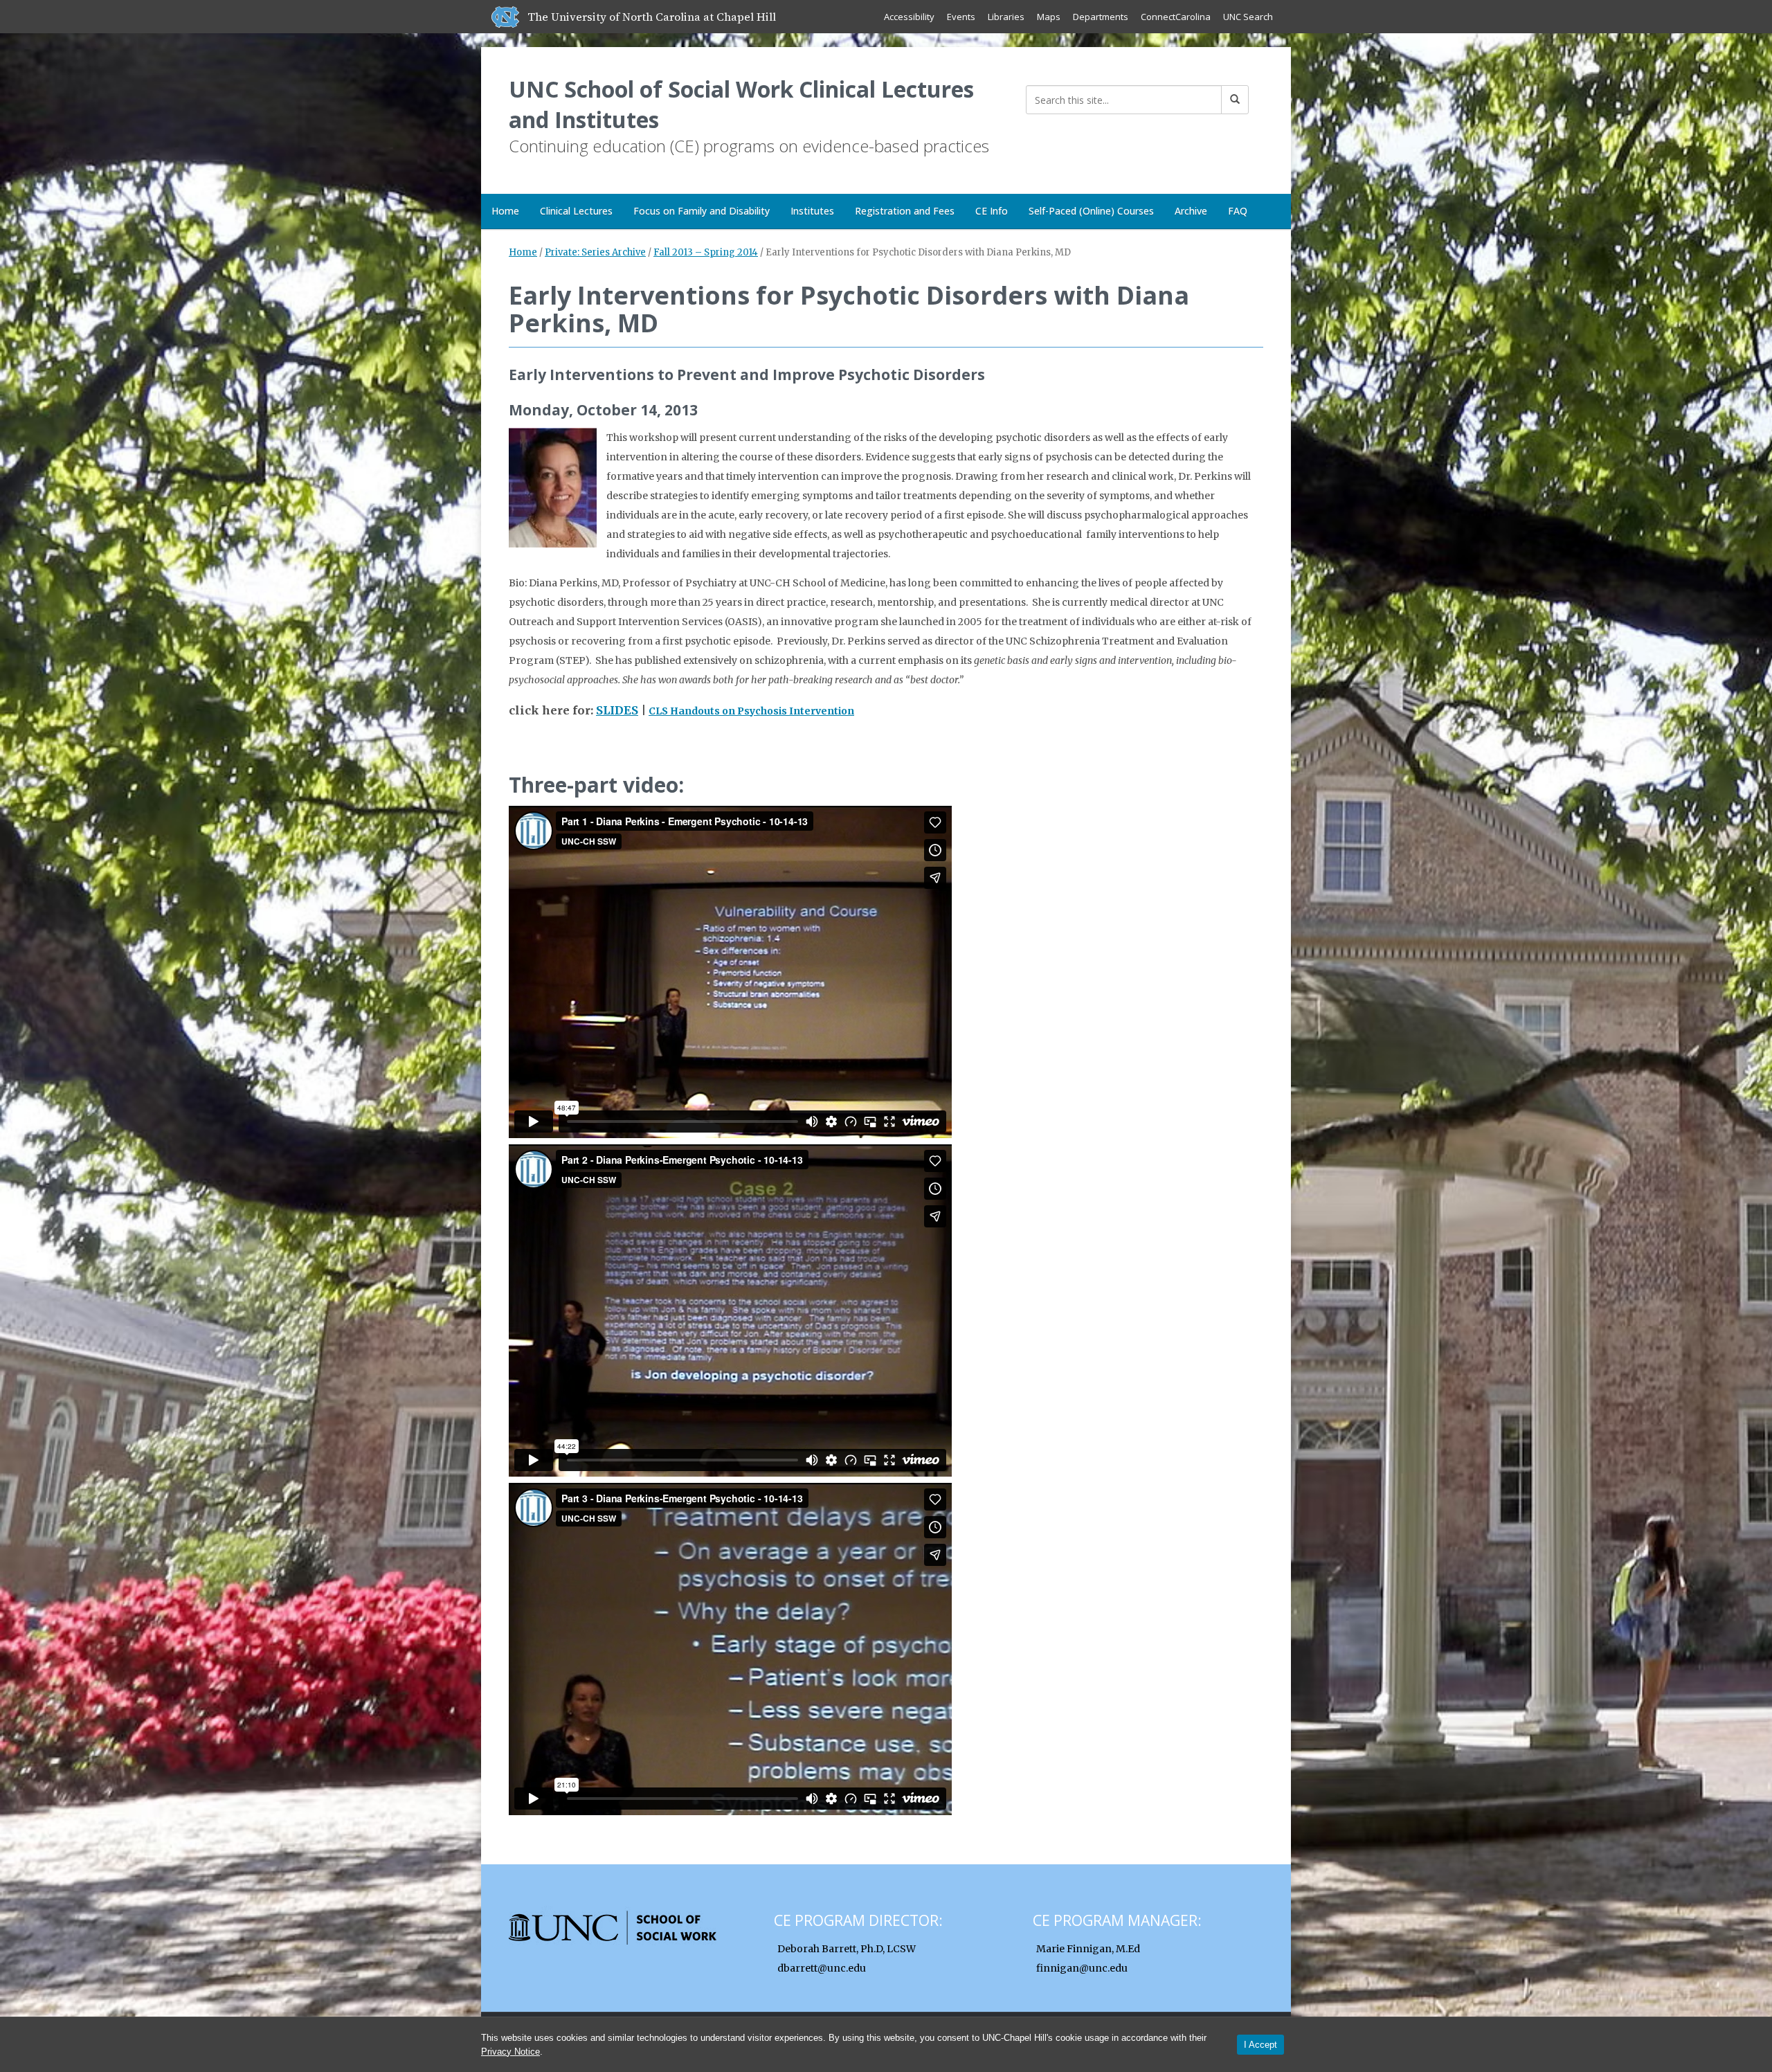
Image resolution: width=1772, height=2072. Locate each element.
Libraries (1006, 17)
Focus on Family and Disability (702, 211)
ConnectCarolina (1176, 17)
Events (961, 17)
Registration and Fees (905, 211)
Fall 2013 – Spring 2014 (706, 252)
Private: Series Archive (595, 252)
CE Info (992, 211)
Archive (1191, 211)
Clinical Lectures (576, 211)
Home (505, 211)
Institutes (812, 211)
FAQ (1238, 211)
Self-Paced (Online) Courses (1091, 211)
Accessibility (909, 17)
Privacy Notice (510, 2052)
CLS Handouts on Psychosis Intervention (751, 711)
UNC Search (1248, 17)
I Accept (1260, 2045)
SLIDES (617, 710)
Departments (1101, 17)
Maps (1049, 17)
